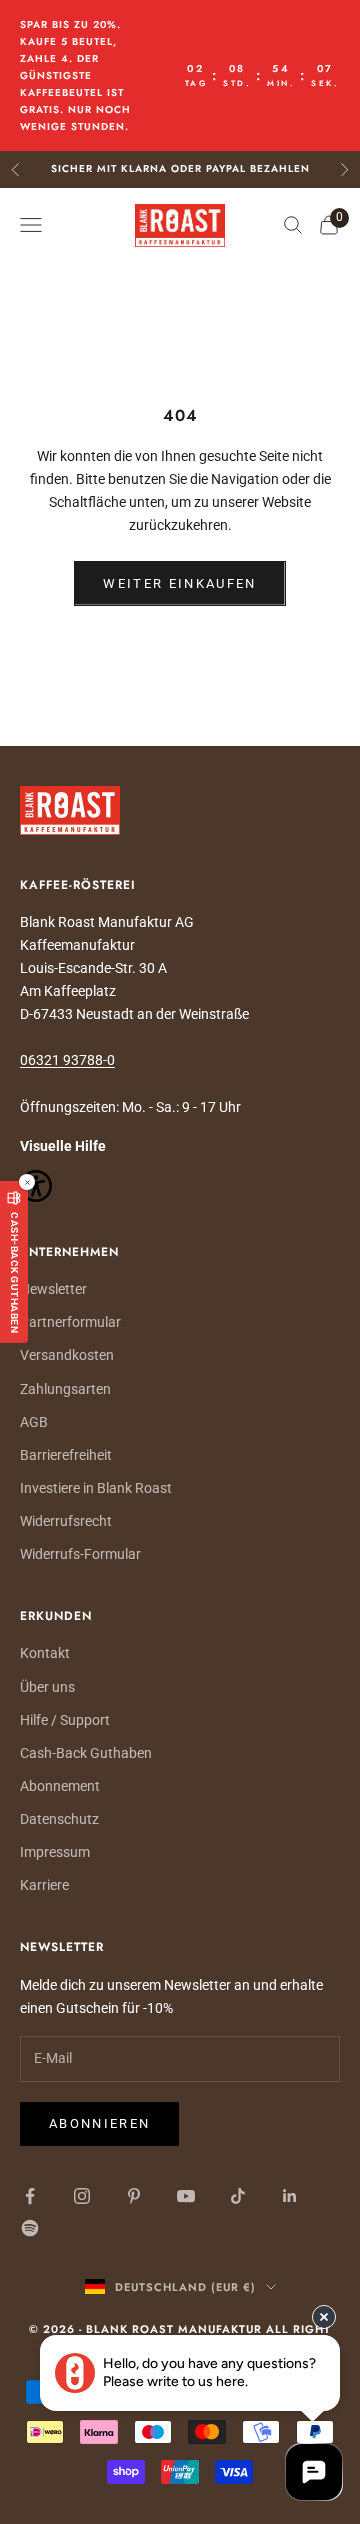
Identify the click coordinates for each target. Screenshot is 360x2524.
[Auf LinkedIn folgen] (290, 2196)
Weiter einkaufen (179, 583)
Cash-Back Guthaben (86, 1753)
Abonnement (60, 1786)
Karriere (44, 1885)
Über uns (47, 1687)
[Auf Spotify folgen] (30, 2228)
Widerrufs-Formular (80, 1554)
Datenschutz (59, 1819)
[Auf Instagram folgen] (82, 2196)
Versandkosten (67, 1355)
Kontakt (45, 1653)
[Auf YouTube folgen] (186, 2196)
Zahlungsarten (65, 1389)
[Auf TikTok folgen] (238, 2196)
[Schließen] (27, 1182)
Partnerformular (70, 1322)
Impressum (55, 1852)
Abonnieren (99, 2123)
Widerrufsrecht (66, 1521)
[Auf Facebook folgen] (30, 2196)
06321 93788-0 (67, 1060)
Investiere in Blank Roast (96, 1488)
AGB (34, 1422)
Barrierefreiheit (66, 1455)
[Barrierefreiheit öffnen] (180, 1186)
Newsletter (53, 1289)
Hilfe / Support (65, 1720)
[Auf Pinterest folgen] (134, 2196)
